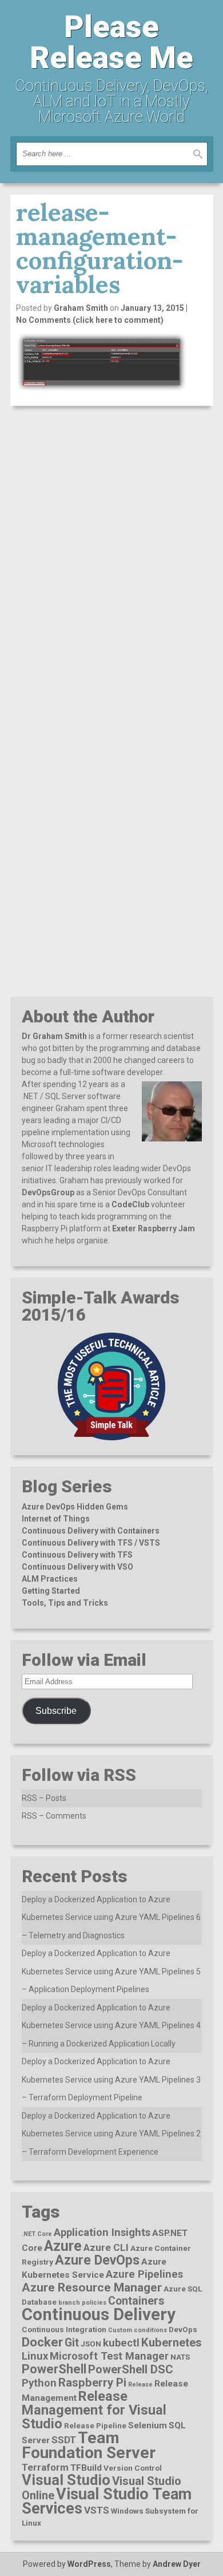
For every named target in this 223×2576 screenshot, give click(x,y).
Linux (35, 2356)
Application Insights (102, 2232)
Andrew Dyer (177, 2564)
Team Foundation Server (89, 2445)
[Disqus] (112, 560)
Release (140, 2385)
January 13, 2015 (152, 308)
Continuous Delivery (99, 2314)
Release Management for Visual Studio (94, 2410)
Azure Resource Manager (92, 2287)
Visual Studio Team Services (107, 2501)
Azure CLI (106, 2247)
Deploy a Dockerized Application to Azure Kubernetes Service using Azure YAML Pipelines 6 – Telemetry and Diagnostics (111, 1917)
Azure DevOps (97, 2260)
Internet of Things (56, 1519)
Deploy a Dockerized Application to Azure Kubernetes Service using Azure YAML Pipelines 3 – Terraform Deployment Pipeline (111, 2079)
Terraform (45, 2467)
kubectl (121, 2343)
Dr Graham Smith (54, 1036)
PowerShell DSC (131, 2369)
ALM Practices (50, 1579)
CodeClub (130, 1204)
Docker (42, 2342)
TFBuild (86, 2468)
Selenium (148, 2425)
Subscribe (56, 1711)
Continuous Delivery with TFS (77, 1555)
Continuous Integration (64, 2329)
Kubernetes (172, 2342)
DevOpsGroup (48, 1192)
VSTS (97, 2510)
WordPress (89, 2564)
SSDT (64, 2440)
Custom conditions (138, 2330)
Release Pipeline (95, 2425)
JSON (91, 2344)
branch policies (82, 2303)
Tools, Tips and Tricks (65, 1603)
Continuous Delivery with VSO (77, 1567)
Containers (136, 2301)
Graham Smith (81, 308)
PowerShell (54, 2369)
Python (39, 2383)
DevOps (183, 2329)
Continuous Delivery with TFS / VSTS (91, 1543)
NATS (180, 2357)
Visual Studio (66, 2480)
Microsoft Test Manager (109, 2356)
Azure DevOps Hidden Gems (75, 1507)
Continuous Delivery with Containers (91, 1531)
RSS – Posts (44, 1798)
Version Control (133, 2468)
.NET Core (37, 2234)
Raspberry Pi (92, 2383)
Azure (63, 2246)
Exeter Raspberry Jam (154, 1228)
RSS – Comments (54, 1816)
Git (72, 2343)
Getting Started (51, 1591)
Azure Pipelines (144, 2274)
